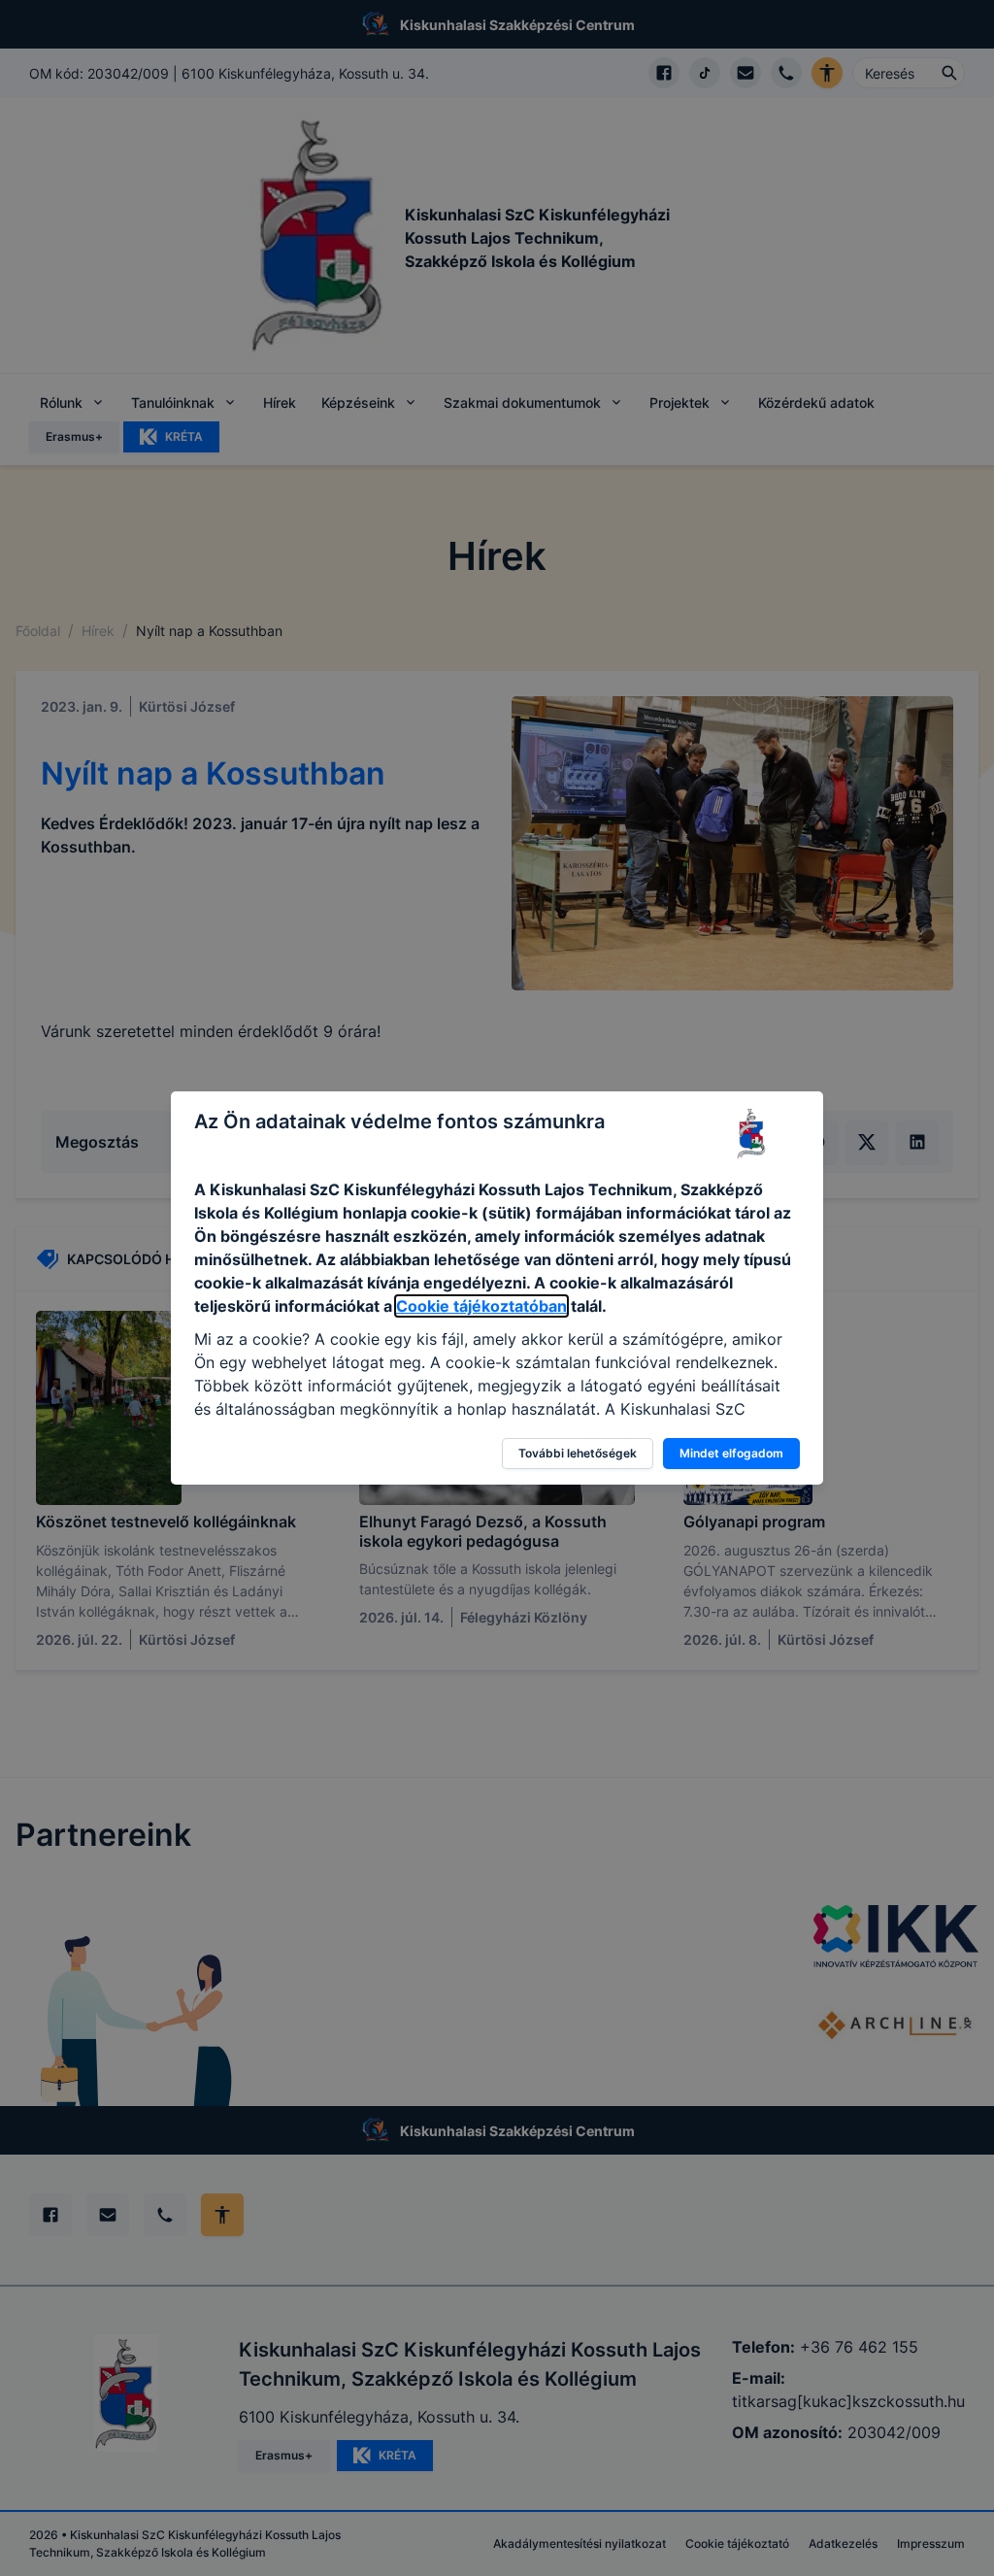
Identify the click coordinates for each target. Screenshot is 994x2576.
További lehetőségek (578, 1453)
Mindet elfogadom (731, 1453)
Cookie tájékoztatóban (481, 1306)
